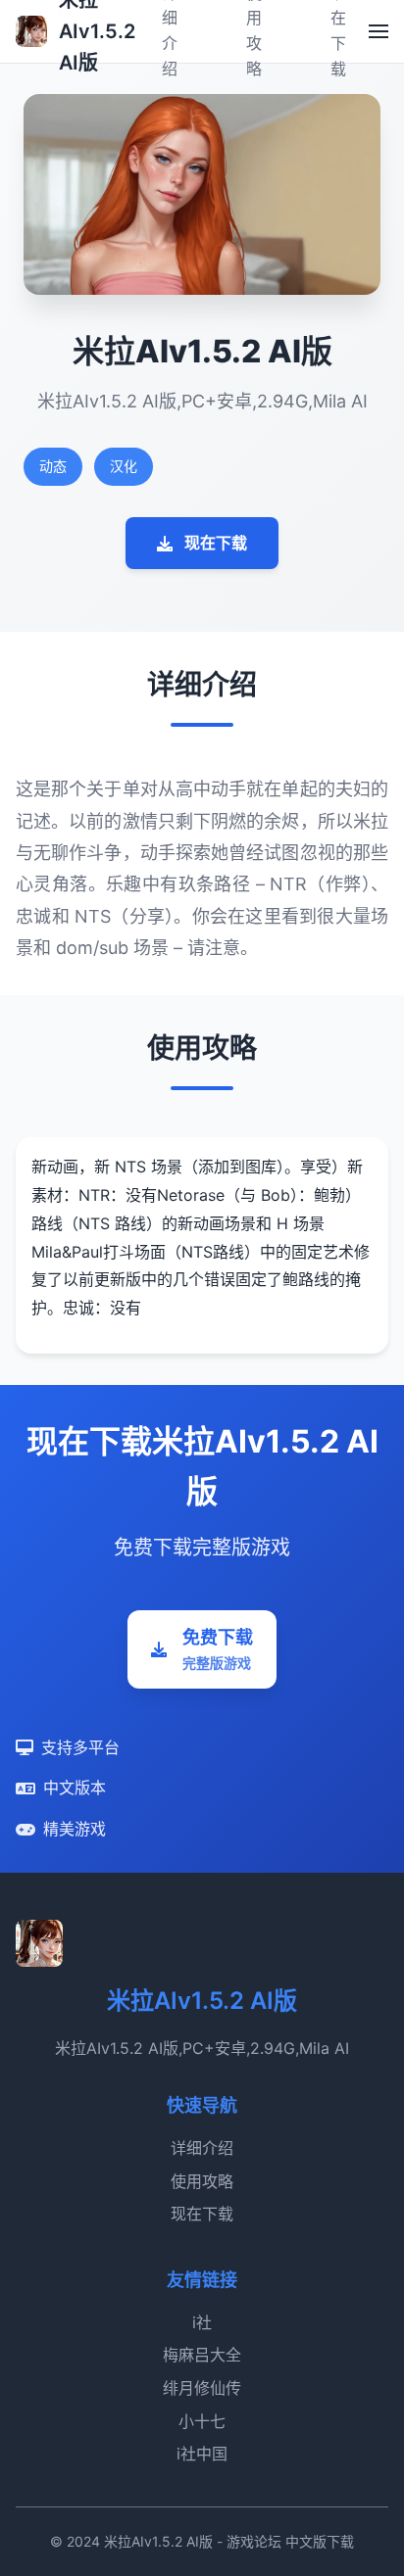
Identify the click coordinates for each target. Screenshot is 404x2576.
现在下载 (216, 543)
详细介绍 (202, 2148)
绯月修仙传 (202, 2388)
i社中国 (202, 2454)
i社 (202, 2322)
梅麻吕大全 (202, 2355)
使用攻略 (202, 2181)
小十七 (202, 2421)
